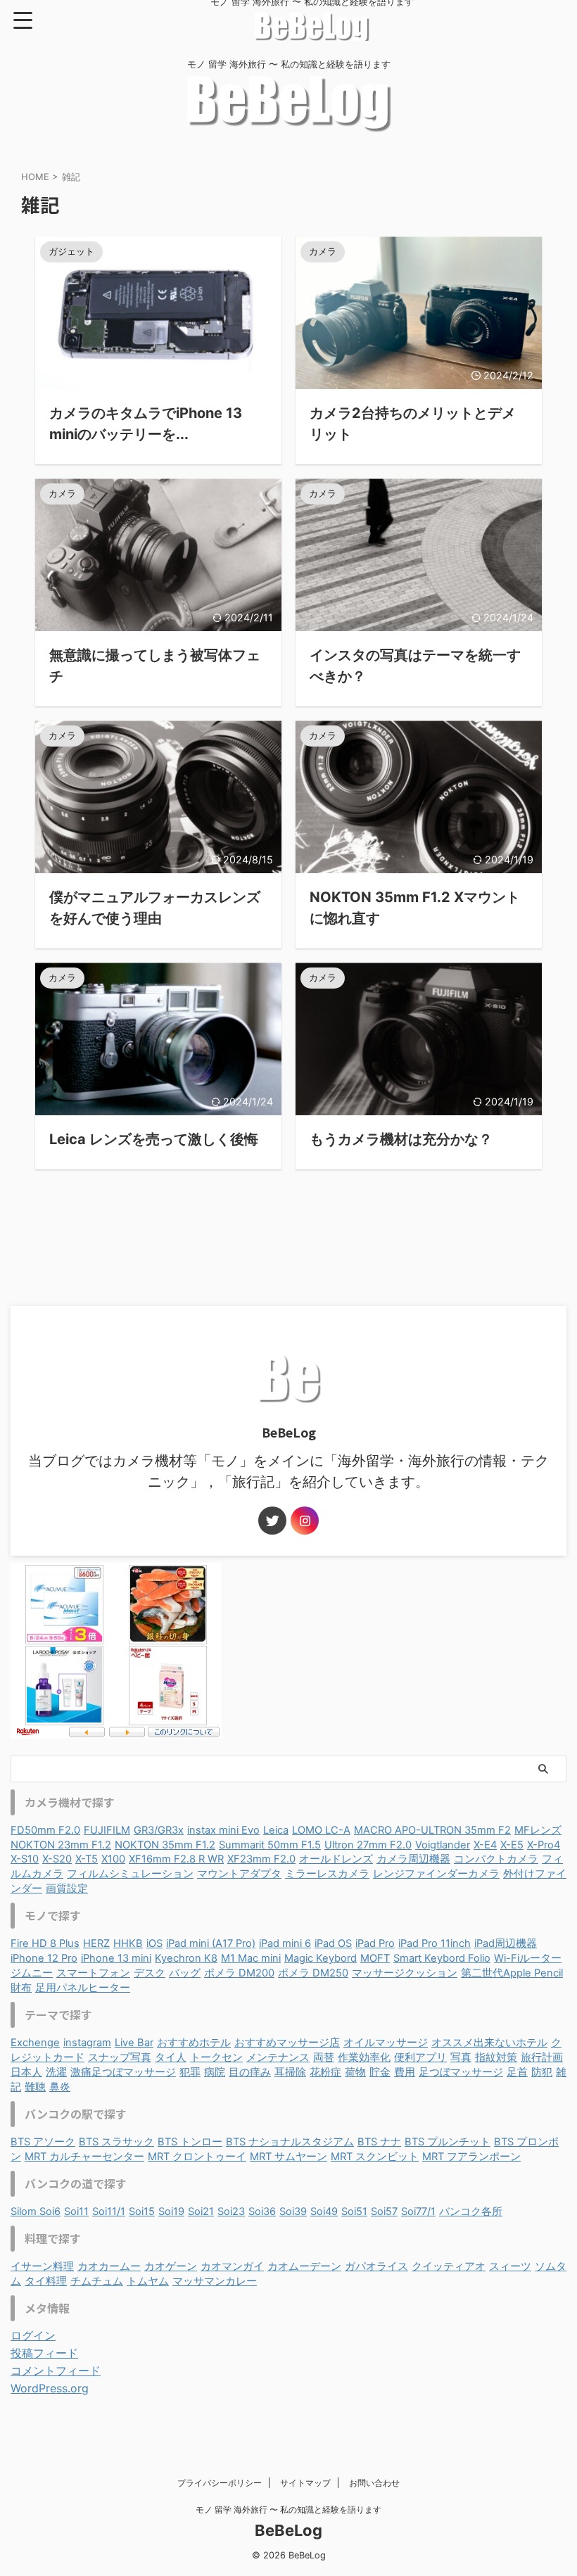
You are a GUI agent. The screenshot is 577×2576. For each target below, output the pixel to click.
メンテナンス (278, 2057)
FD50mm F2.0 (45, 1830)
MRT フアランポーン (471, 2157)
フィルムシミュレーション (130, 1874)
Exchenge (35, 2043)
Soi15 (142, 2212)
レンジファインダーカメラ (436, 1874)
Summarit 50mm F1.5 (270, 1845)
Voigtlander (443, 1845)
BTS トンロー (190, 2142)
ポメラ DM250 (313, 1973)
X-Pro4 (544, 1845)
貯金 (380, 2072)
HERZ (96, 1943)
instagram (87, 2043)
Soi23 (231, 2212)
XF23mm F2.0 (261, 1859)
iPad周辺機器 (506, 1943)
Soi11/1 (109, 2212)
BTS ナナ (379, 2142)
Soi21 (201, 2212)
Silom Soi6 (36, 2212)
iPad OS (333, 1943)
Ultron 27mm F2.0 (368, 1845)
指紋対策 (496, 2057)
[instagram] (305, 1521)
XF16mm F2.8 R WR (176, 1859)
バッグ (185, 1973)
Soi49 (324, 2212)
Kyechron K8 (186, 1958)
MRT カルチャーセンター (84, 2157)
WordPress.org (50, 2388)
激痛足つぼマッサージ (123, 2072)
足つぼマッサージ (461, 2072)
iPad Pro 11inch (435, 1943)
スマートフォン (93, 1973)
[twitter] (272, 1521)
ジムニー (32, 1973)
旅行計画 (542, 2057)
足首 (517, 2072)
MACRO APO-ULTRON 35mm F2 (432, 1830)
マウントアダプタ (239, 1874)
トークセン (216, 2057)
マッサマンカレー (215, 2281)
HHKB (128, 1943)
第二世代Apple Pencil (512, 1973)
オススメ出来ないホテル (489, 2043)
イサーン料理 (42, 2266)
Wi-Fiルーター (528, 1958)
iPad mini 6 (285, 1943)
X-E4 (485, 1845)
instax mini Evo (223, 1830)
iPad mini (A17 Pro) (211, 1943)
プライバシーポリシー (220, 2483)
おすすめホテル (194, 2043)
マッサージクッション (405, 1973)
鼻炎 (60, 2087)
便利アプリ (420, 2057)
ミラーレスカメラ (327, 1874)
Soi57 (384, 2212)
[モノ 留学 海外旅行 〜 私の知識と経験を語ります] (312, 34)
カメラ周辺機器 (413, 1859)
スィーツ (510, 2266)
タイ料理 (46, 2281)
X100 (113, 1859)
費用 (405, 2072)
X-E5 (512, 1845)
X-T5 (87, 1859)
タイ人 (171, 2057)
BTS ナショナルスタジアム (290, 2142)
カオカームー (109, 2266)
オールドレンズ (336, 1859)
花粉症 (325, 2072)
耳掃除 (290, 2072)
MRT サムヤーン (288, 2157)
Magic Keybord (321, 1958)
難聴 (35, 2087)
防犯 (542, 2072)
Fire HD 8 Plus (45, 1943)
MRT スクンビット (375, 2157)
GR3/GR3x (159, 1830)
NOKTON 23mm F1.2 (61, 1845)
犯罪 (190, 2072)
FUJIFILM (107, 1830)
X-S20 (57, 1859)
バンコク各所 (471, 2212)
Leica (276, 1830)
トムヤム (148, 2281)
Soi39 (293, 2212)
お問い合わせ (374, 2483)
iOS (154, 1943)
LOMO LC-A (321, 1830)
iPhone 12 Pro (44, 1958)
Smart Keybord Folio (442, 1958)
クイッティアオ (449, 2266)
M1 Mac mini (251, 1958)
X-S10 (25, 1859)
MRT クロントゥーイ (197, 2157)
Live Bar (134, 2043)
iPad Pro (375, 1943)
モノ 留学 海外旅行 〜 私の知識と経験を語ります (288, 2510)
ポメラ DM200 (239, 1973)
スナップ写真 (120, 2057)
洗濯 (56, 2072)
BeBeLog (288, 2530)
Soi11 (76, 2212)
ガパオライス (376, 2266)
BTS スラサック (116, 2142)
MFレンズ (538, 1830)
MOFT (375, 1958)
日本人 (26, 2072)
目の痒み (250, 2072)
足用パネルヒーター (83, 1988)
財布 (21, 1988)
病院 (215, 2072)
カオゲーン (171, 2266)
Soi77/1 (418, 2212)
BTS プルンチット (448, 2142)
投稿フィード (44, 2353)
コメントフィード (56, 2371)
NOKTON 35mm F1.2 (165, 1845)
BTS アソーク (43, 2142)
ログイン (33, 2335)
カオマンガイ (232, 2266)
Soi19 (171, 2212)
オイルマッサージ (386, 2043)
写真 (461, 2057)
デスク (150, 1973)
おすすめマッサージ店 (287, 2043)
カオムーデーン (304, 2266)
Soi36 (262, 2212)
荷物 (355, 2072)
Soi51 (354, 2212)
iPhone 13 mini (116, 1958)
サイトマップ (305, 2483)
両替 (324, 2057)
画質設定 (67, 1889)
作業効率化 (364, 2057)
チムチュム (97, 2281)
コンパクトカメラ (496, 1859)
